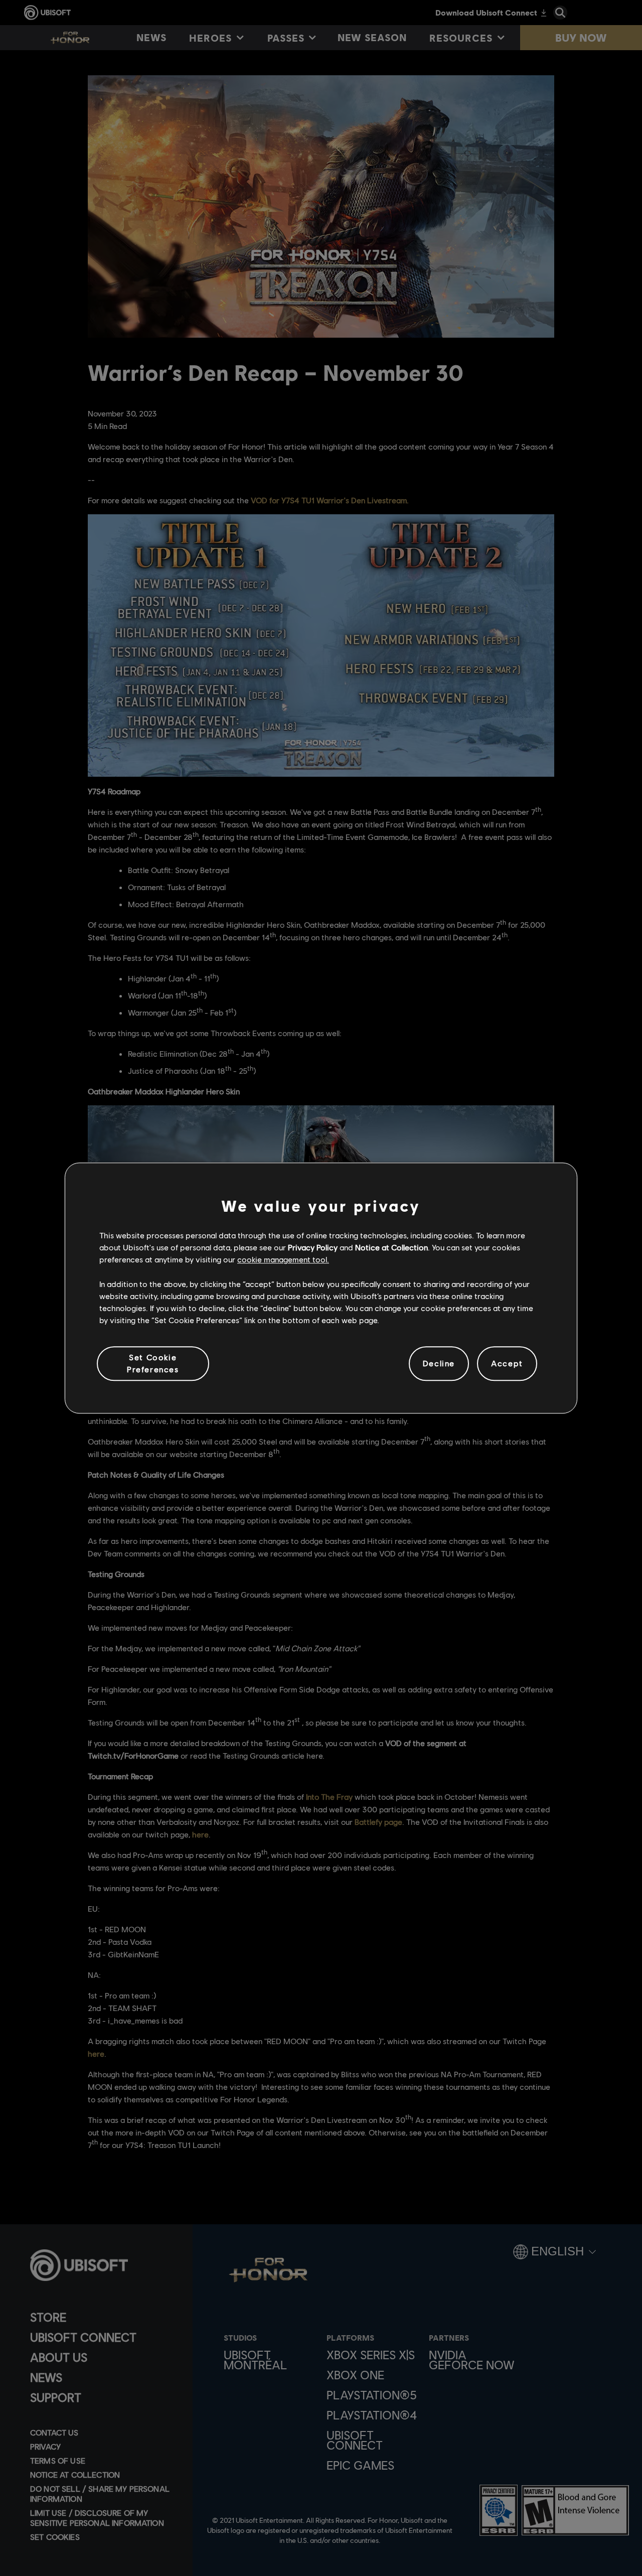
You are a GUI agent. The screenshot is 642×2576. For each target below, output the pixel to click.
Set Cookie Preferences (153, 1363)
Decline (439, 1364)
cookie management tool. (283, 1260)
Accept (507, 1364)
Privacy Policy (313, 1247)
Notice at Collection (391, 1247)
